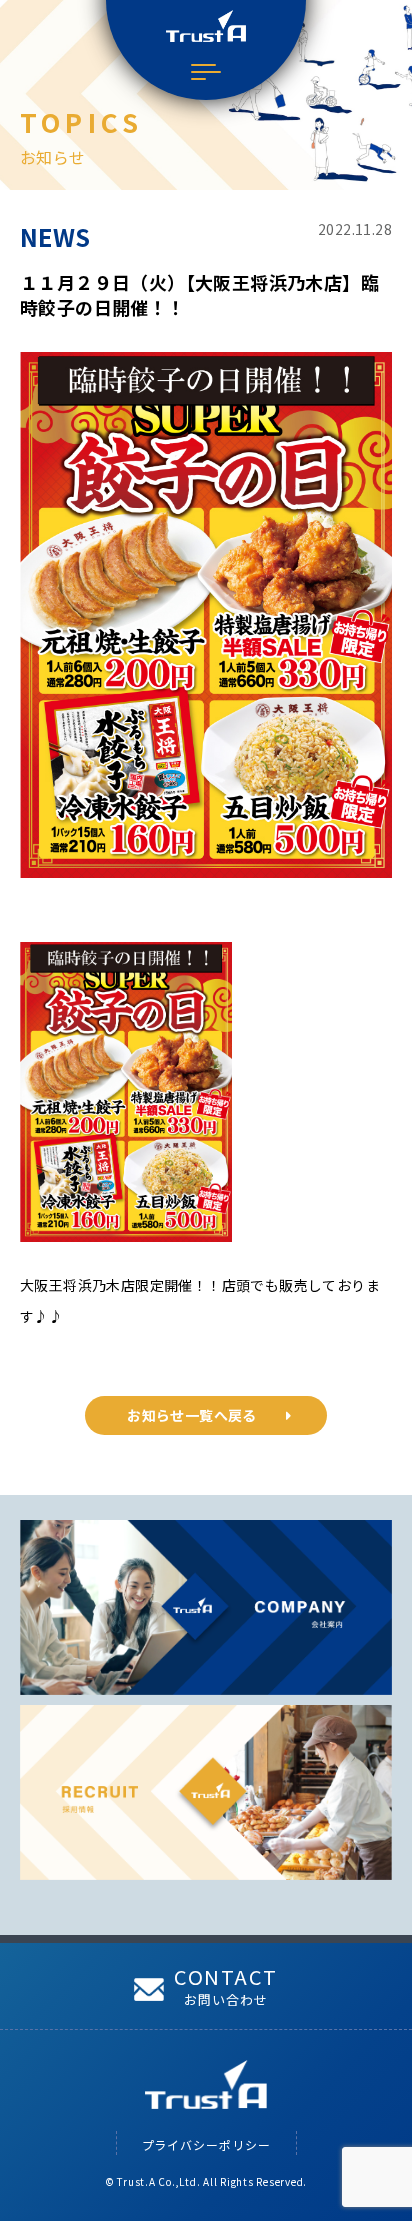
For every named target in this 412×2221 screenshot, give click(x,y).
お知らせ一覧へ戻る (192, 1415)
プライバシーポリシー (206, 2144)
